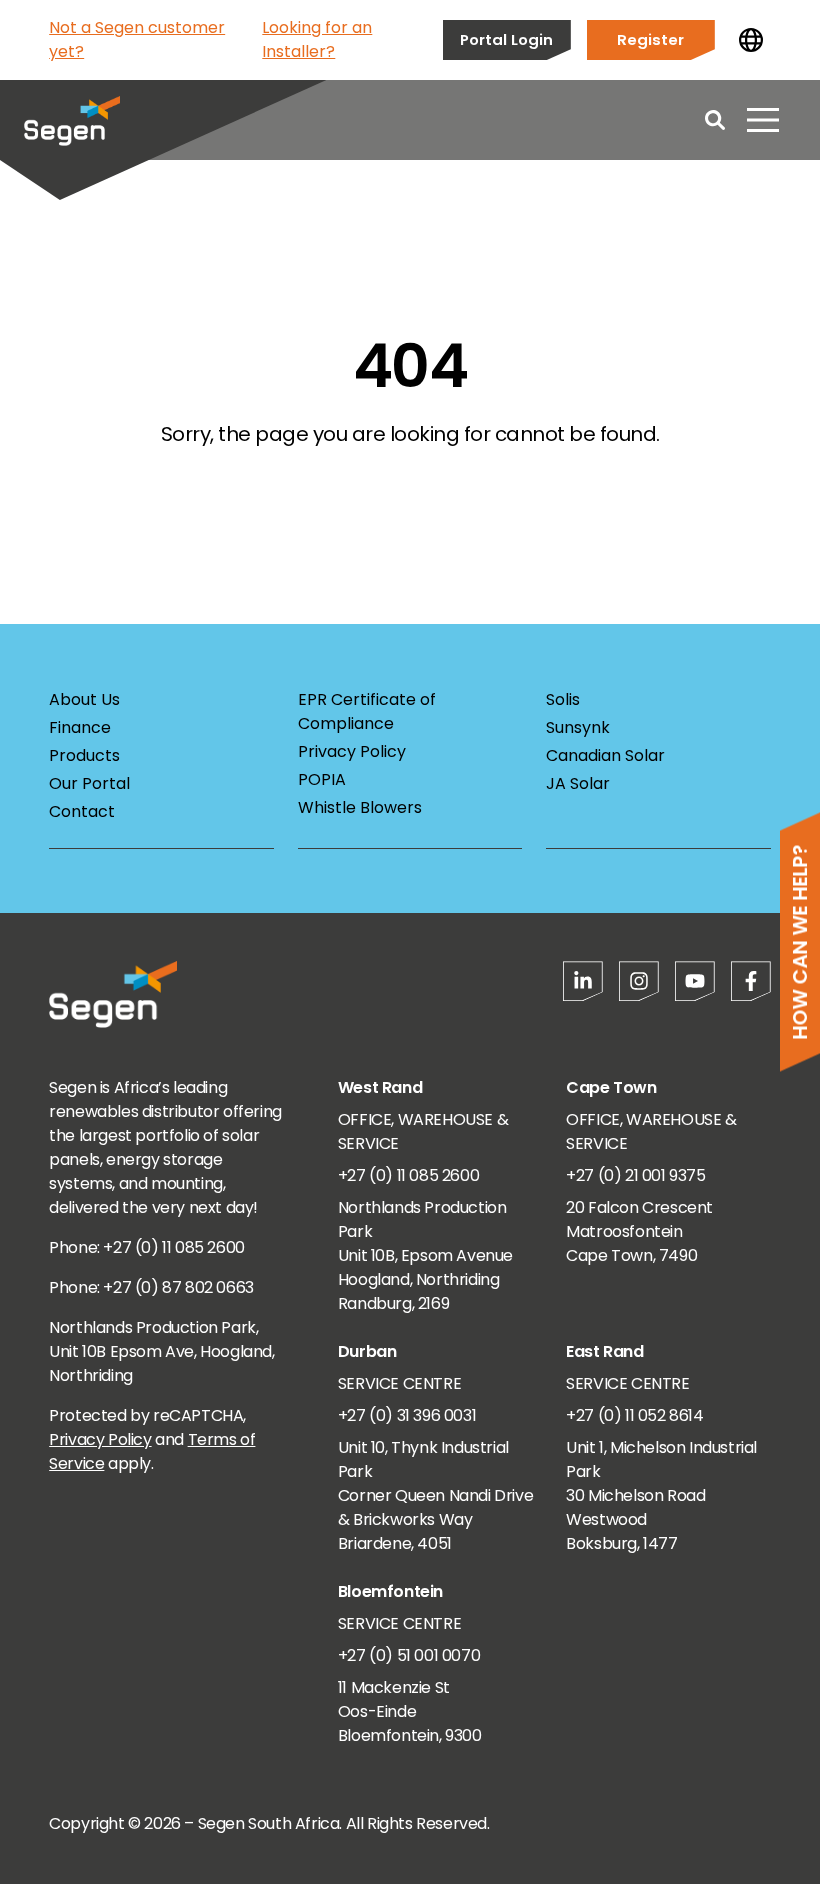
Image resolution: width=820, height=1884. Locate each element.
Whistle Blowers (360, 807)
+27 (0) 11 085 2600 (408, 1175)
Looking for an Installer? (317, 39)
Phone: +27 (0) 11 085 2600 (147, 1247)
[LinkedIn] (583, 981)
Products (84, 755)
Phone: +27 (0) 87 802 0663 (151, 1287)
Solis (563, 699)
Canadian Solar (605, 755)
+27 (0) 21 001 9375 (635, 1175)
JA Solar (578, 783)
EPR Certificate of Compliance (367, 711)
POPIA (322, 779)
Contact (82, 811)
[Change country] (751, 40)
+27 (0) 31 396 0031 (407, 1415)
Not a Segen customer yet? (137, 39)
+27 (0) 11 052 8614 (634, 1415)
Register (650, 39)
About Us (84, 699)
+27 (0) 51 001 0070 (409, 1655)
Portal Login (506, 39)
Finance (80, 727)
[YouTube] (695, 981)
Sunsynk (578, 727)
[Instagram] (639, 981)
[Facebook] (751, 981)
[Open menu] (763, 120)
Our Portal (89, 783)
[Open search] (715, 120)
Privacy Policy (352, 751)
